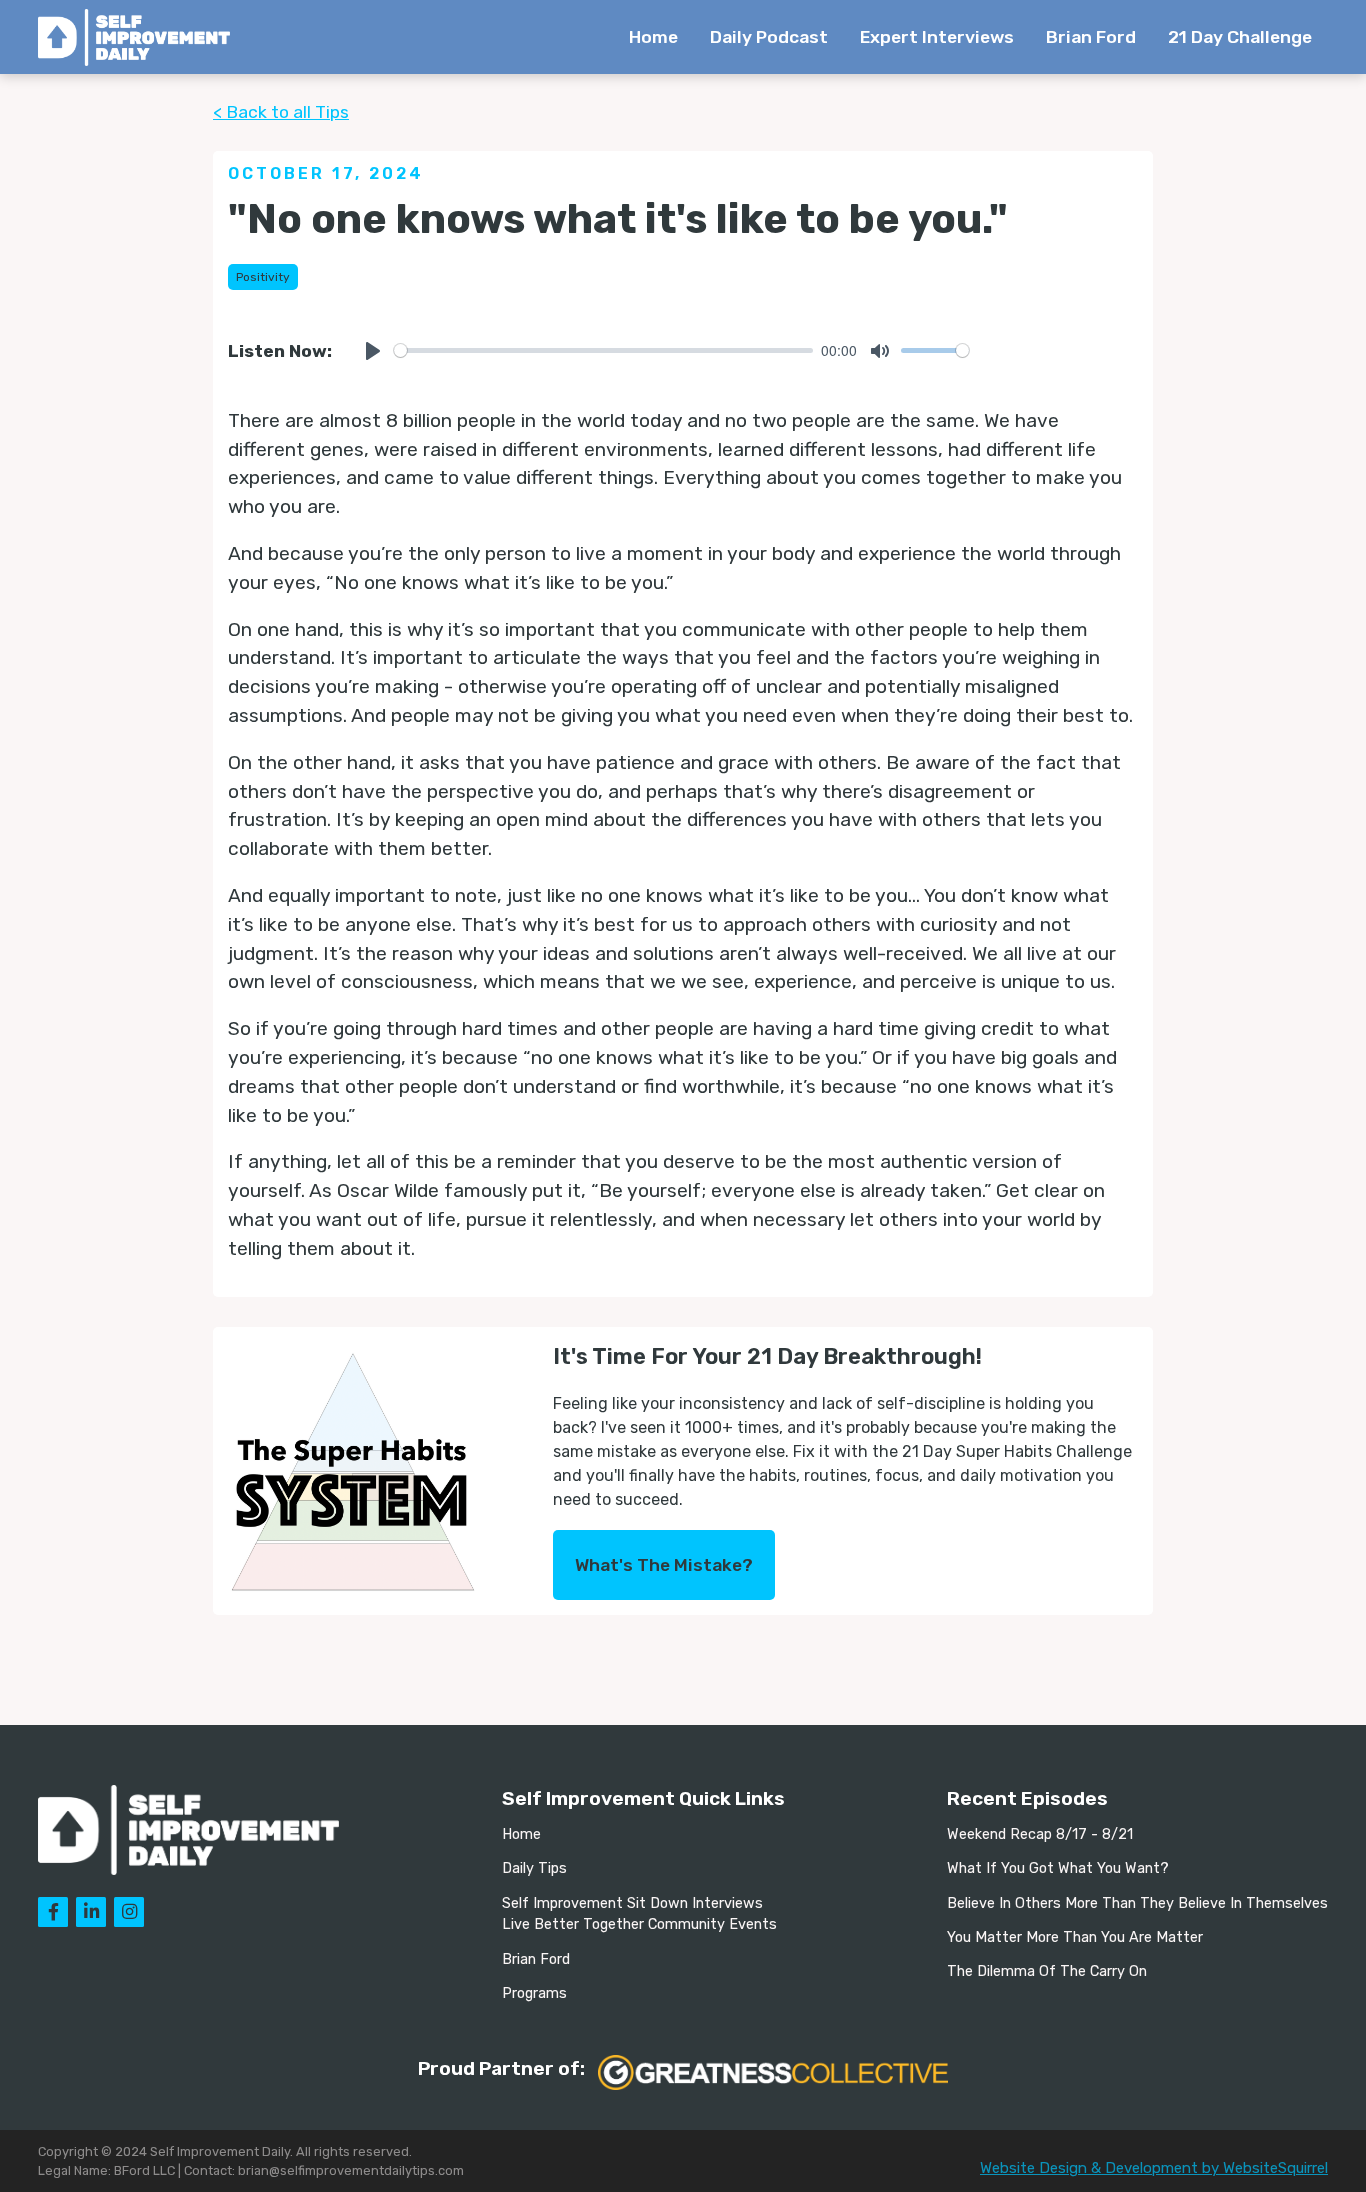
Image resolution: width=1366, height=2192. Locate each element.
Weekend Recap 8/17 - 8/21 (1040, 1834)
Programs (534, 1993)
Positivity (263, 277)
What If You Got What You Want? (1058, 1868)
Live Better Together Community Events (639, 1924)
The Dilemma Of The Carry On (1047, 1971)
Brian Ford (1091, 37)
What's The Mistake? (664, 1565)
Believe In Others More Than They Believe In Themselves (1137, 1903)
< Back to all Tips (281, 112)
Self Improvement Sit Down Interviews (632, 1903)
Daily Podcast (769, 37)
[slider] (603, 350)
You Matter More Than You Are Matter (1075, 1937)
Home (653, 37)
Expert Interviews (937, 37)
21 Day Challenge (1240, 37)
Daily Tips (534, 1868)
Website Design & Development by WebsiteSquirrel (1154, 2168)
